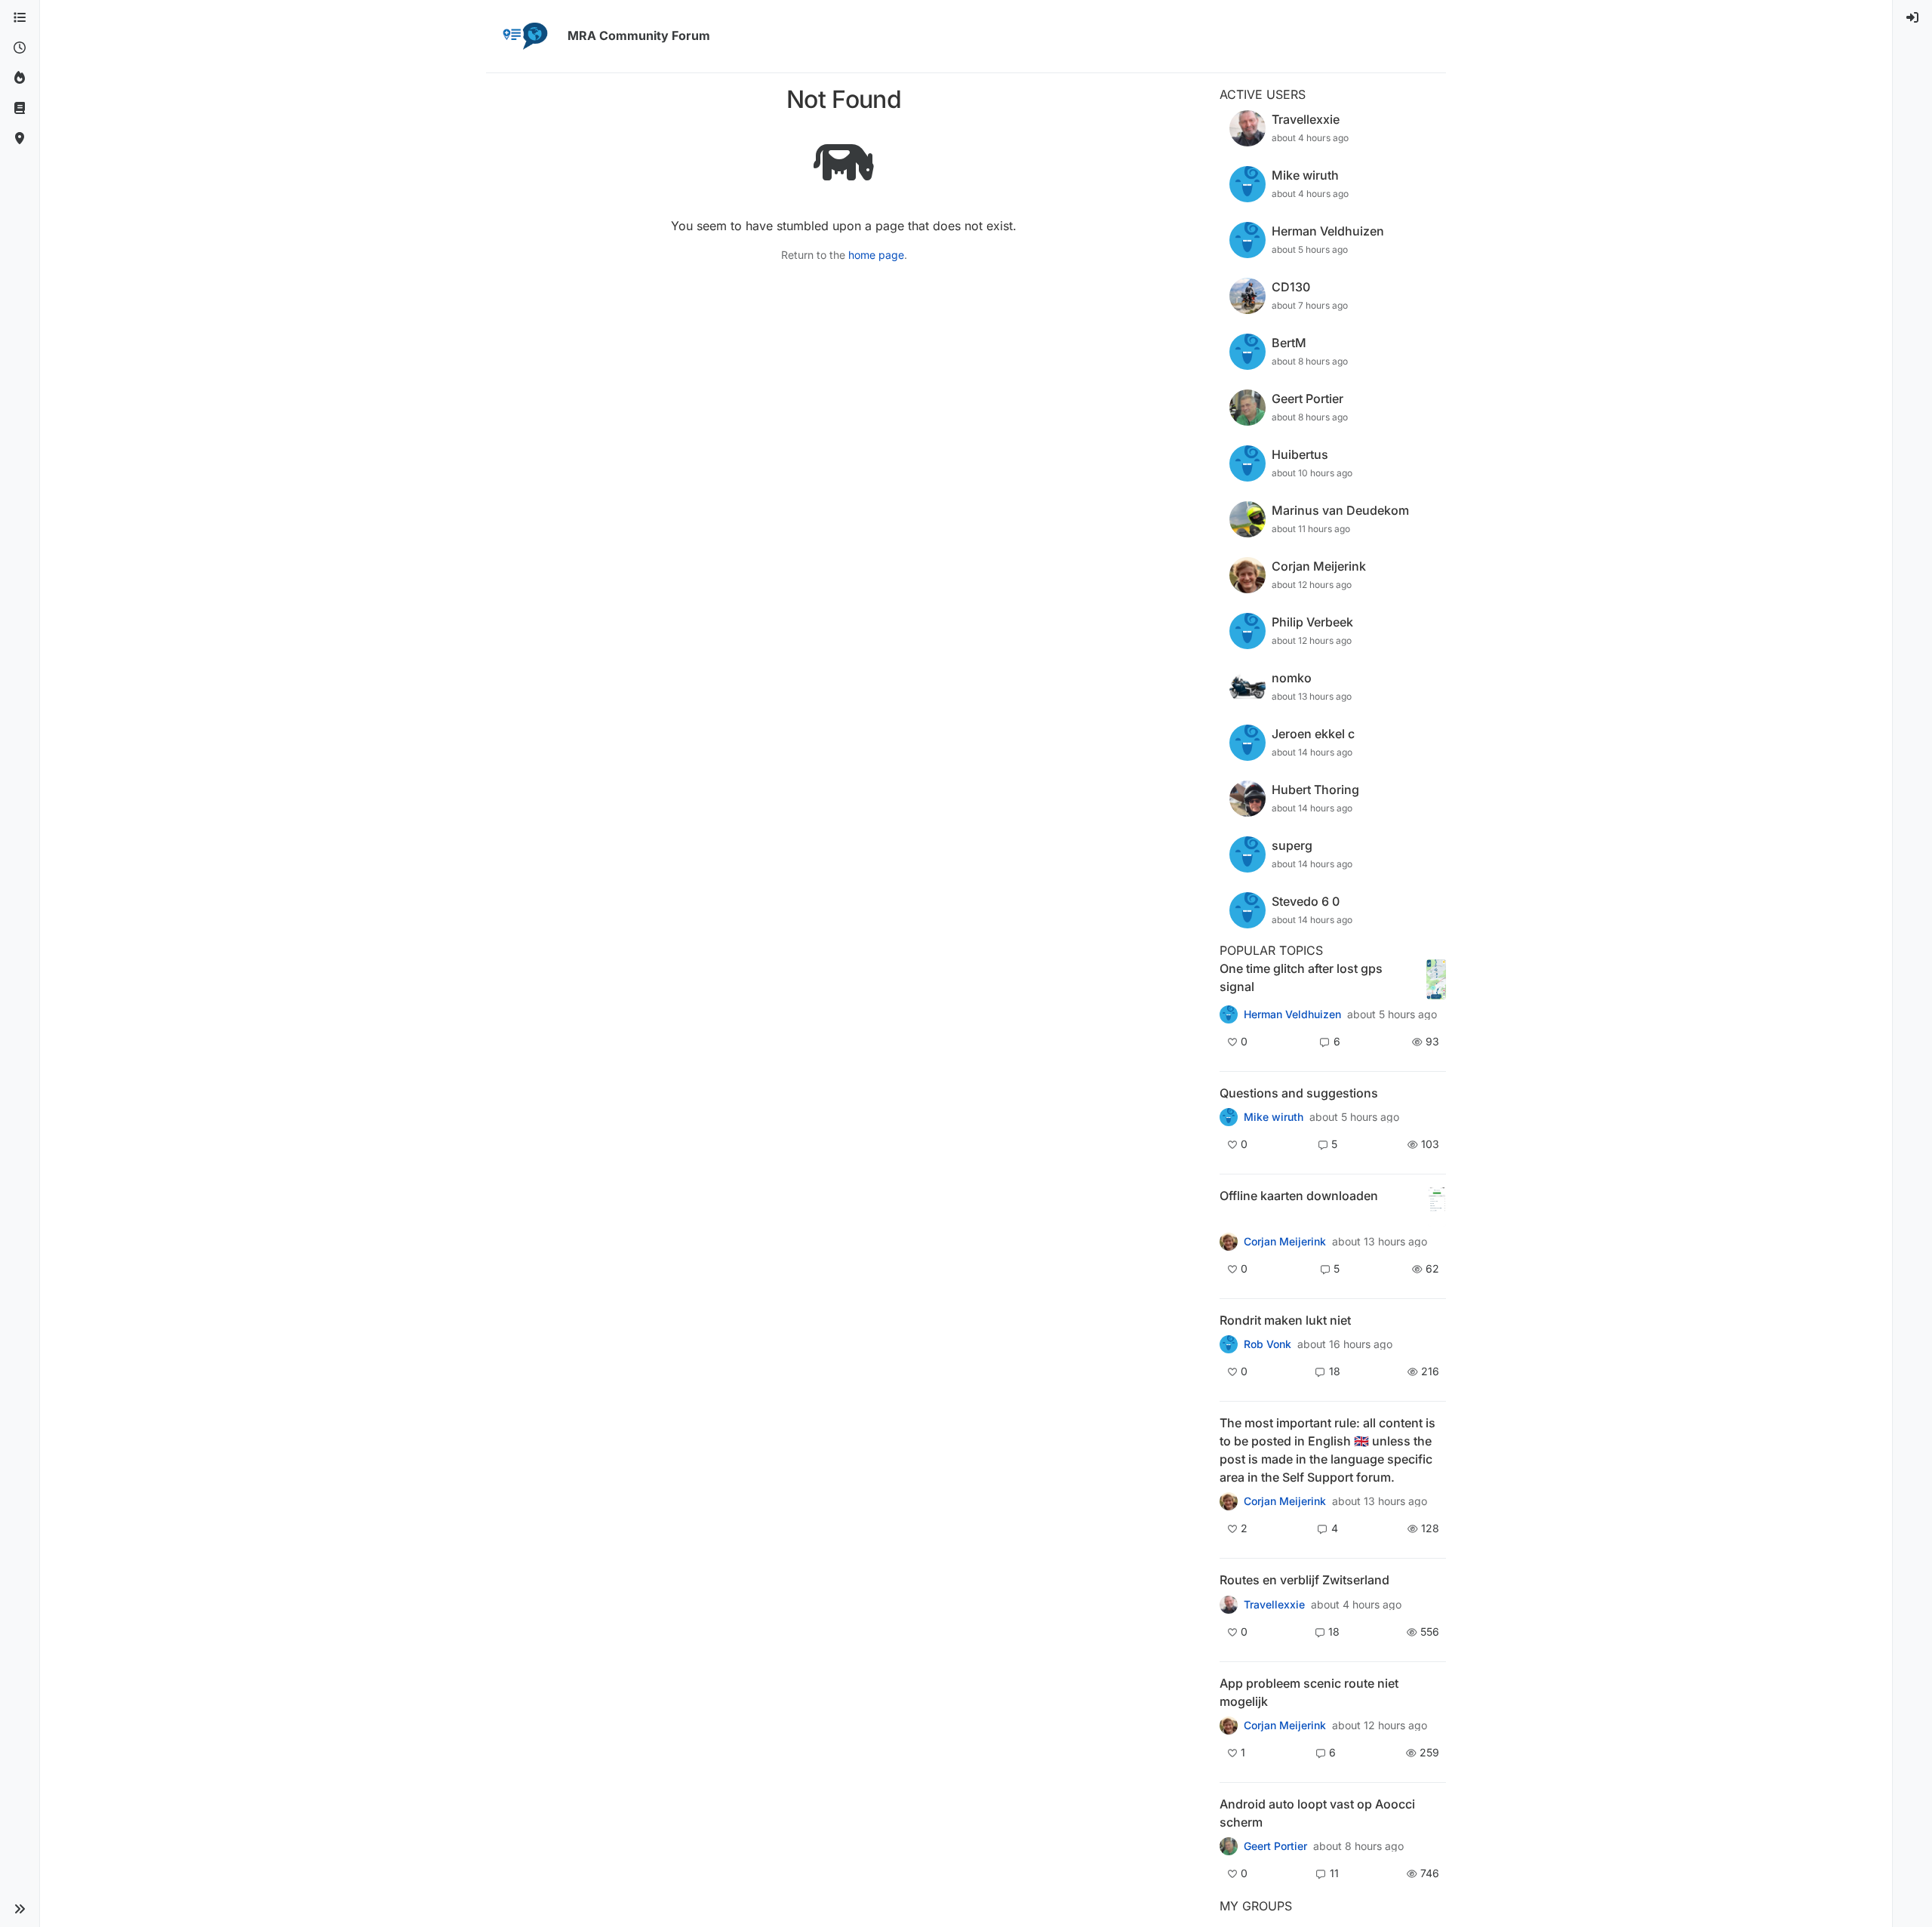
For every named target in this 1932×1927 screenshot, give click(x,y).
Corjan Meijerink (1285, 1242)
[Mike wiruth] (1229, 1117)
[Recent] (20, 48)
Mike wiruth (1274, 1117)
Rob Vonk (1267, 1344)
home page (876, 255)
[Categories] (20, 18)
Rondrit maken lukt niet (1285, 1320)
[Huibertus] (1229, 1604)
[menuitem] (1912, 18)
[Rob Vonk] (1229, 1344)
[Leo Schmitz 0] (1229, 1242)
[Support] (20, 109)
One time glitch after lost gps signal (1301, 977)
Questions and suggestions (1299, 1093)
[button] (20, 1909)
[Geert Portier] (1229, 1846)
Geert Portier (1275, 1846)
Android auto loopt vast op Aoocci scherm (1317, 1813)
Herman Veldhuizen (1292, 1014)
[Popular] (20, 78)
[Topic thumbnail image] (1436, 979)
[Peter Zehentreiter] (1229, 1501)
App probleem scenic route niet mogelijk (1309, 1692)
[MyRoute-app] (20, 139)
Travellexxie (1274, 1605)
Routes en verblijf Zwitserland (1304, 1580)
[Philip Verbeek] (1229, 1725)
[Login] (1912, 18)
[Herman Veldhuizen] (1229, 1014)
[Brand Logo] (524, 36)
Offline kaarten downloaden (1299, 1196)
